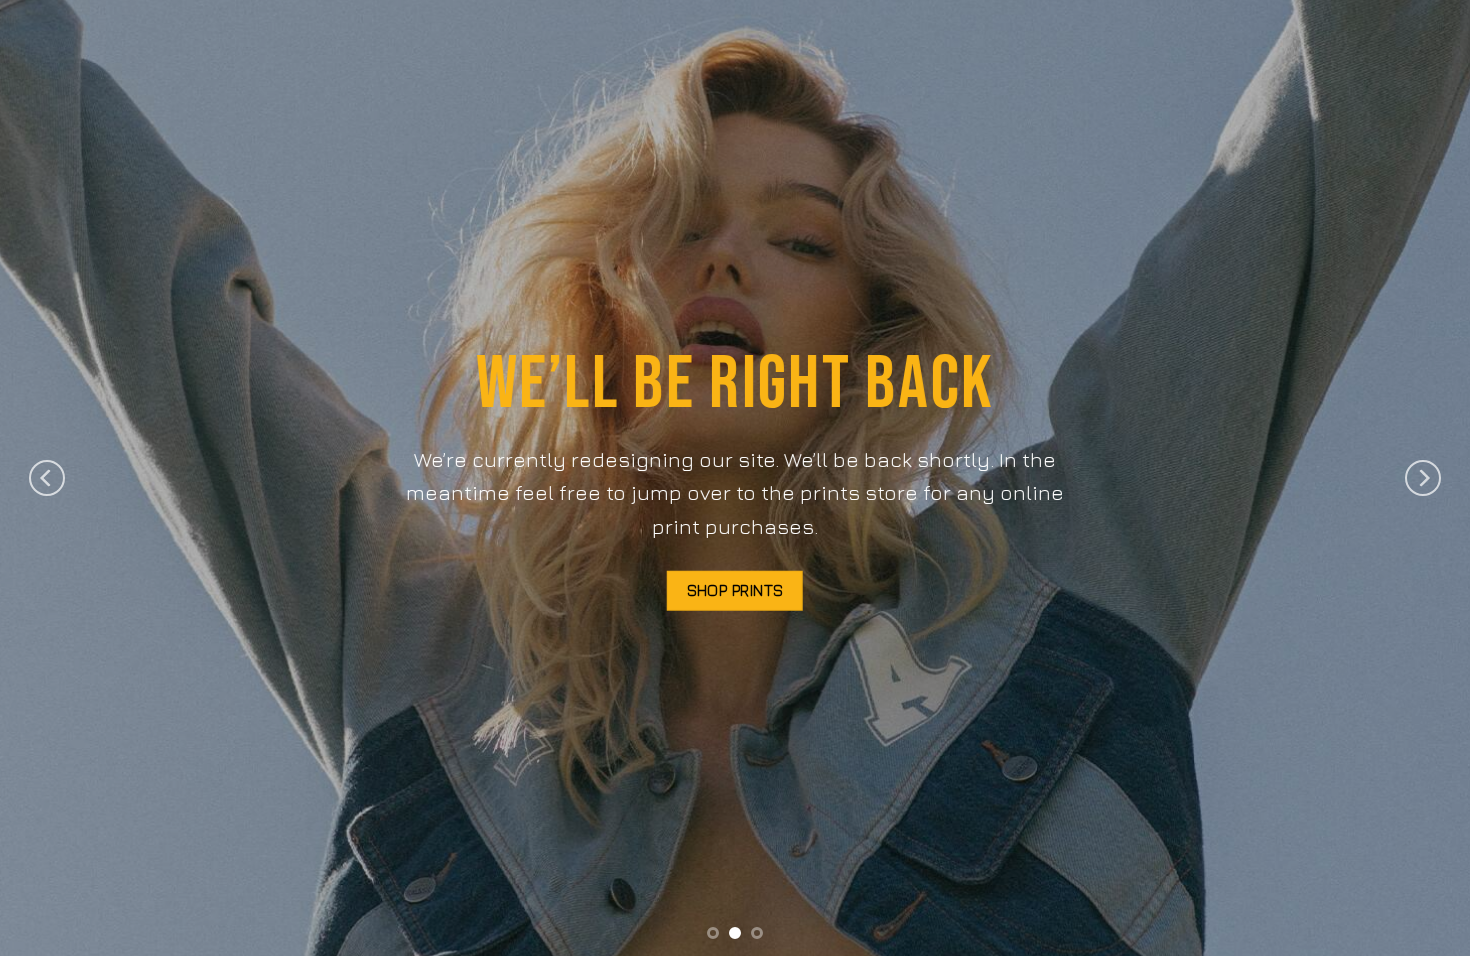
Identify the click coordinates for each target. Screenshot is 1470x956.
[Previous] (47, 477)
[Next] (1423, 477)
